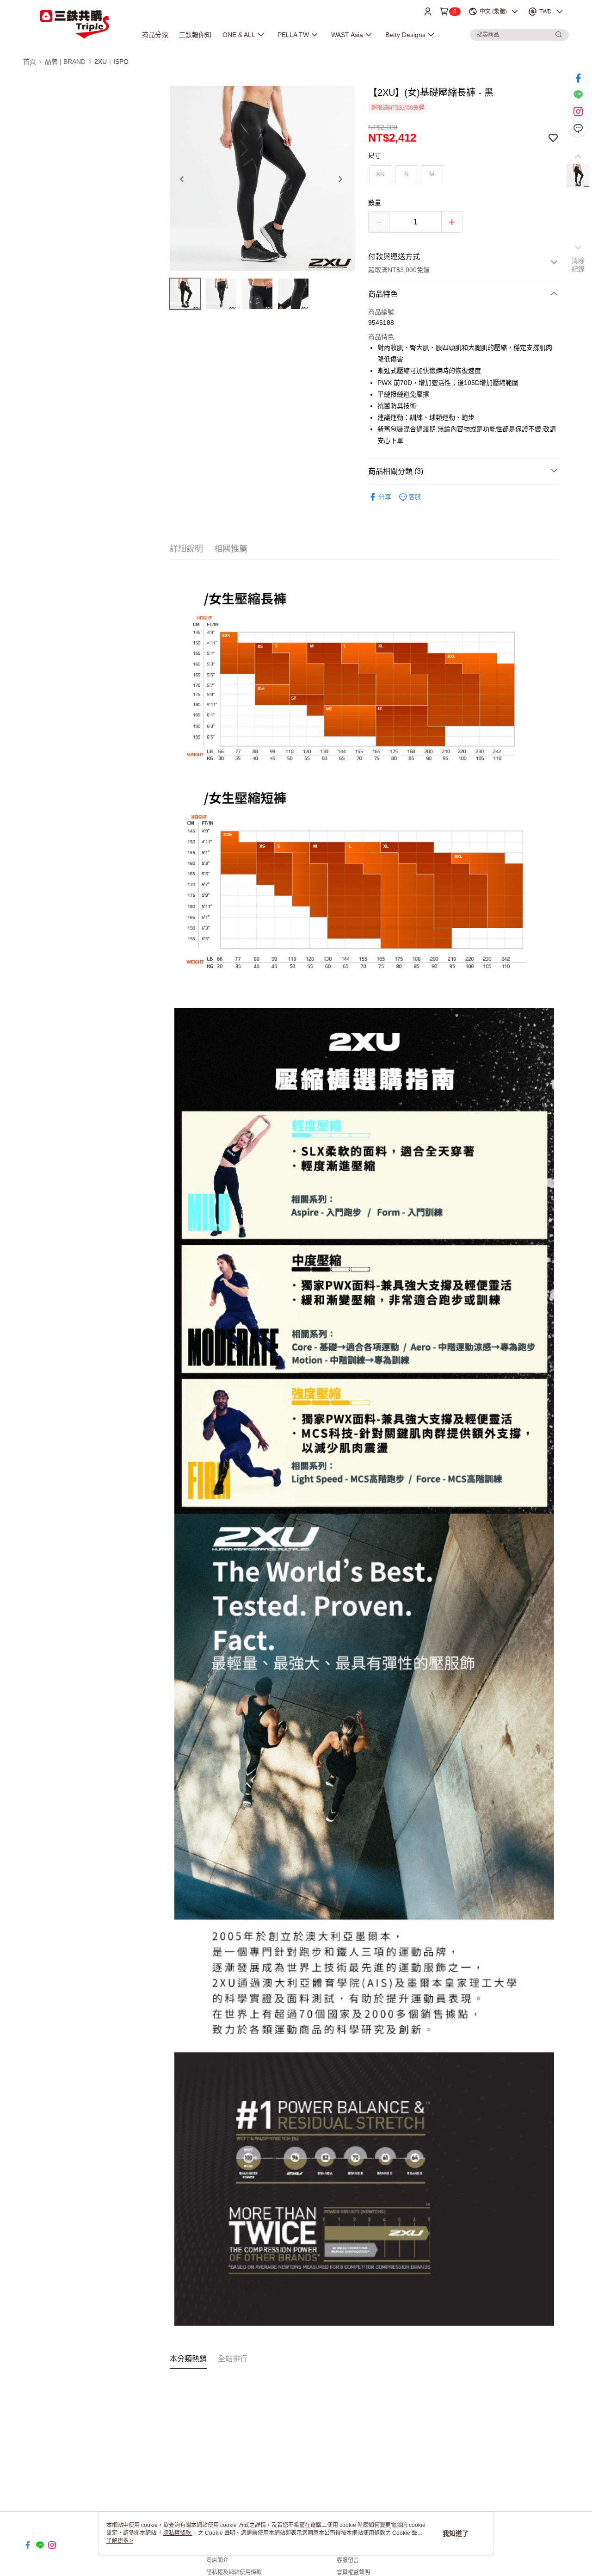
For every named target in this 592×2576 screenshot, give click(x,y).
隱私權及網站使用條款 (234, 2572)
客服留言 (348, 2560)
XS (380, 174)
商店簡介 (217, 2560)
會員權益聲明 (353, 2572)
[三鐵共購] (74, 24)
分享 (385, 497)
